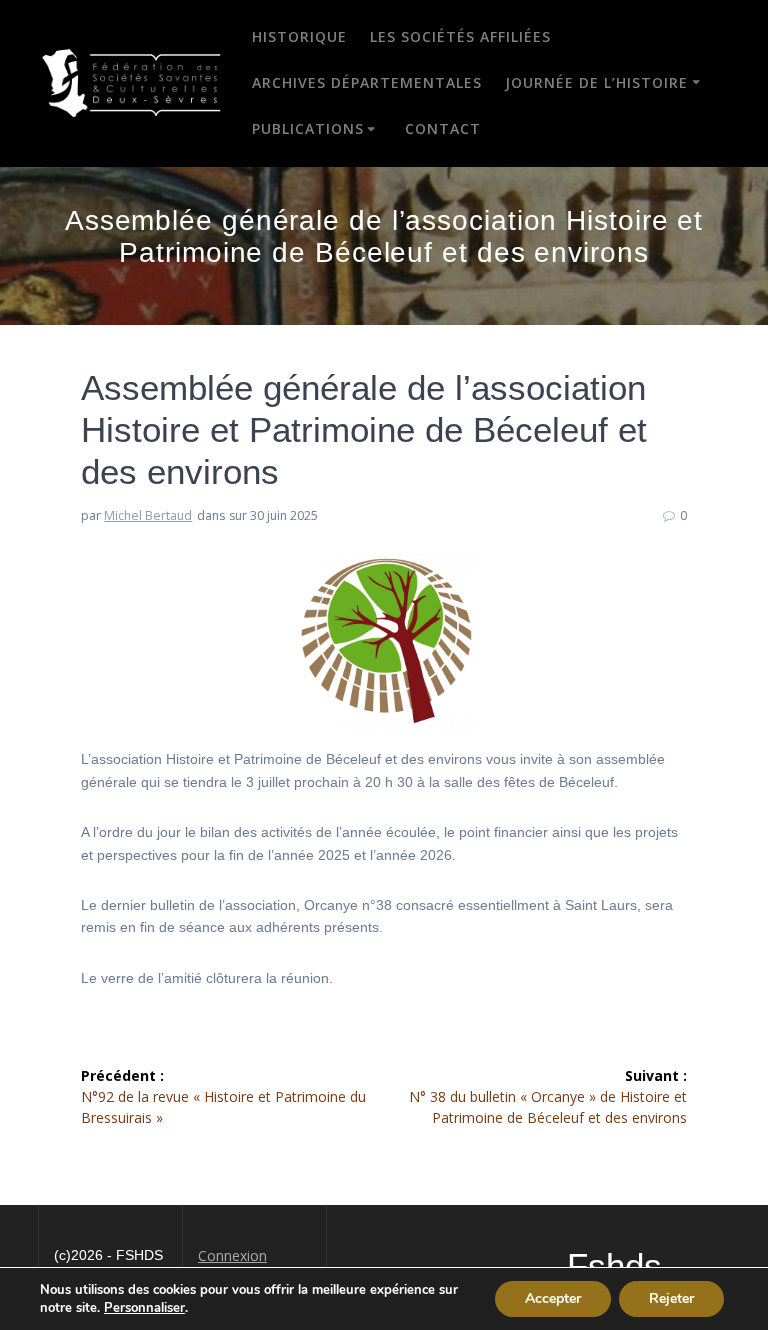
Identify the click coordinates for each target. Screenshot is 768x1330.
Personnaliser (144, 1308)
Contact (443, 128)
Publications (308, 128)
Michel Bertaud (148, 515)
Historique (299, 36)
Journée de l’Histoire (596, 82)
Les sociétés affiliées (460, 36)
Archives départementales (367, 82)
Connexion (232, 1255)
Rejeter (671, 1298)
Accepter (553, 1298)
